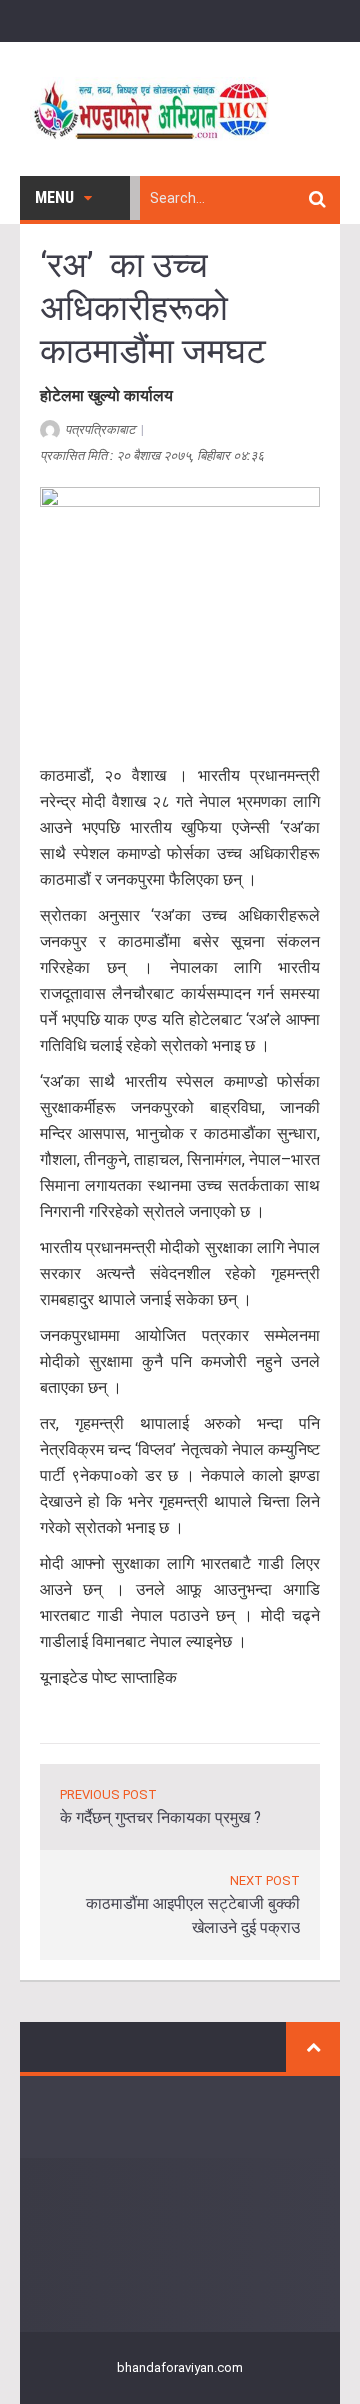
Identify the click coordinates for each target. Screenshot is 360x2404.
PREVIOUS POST (108, 1794)
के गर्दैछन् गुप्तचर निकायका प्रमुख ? (160, 1817)
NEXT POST (265, 1880)
